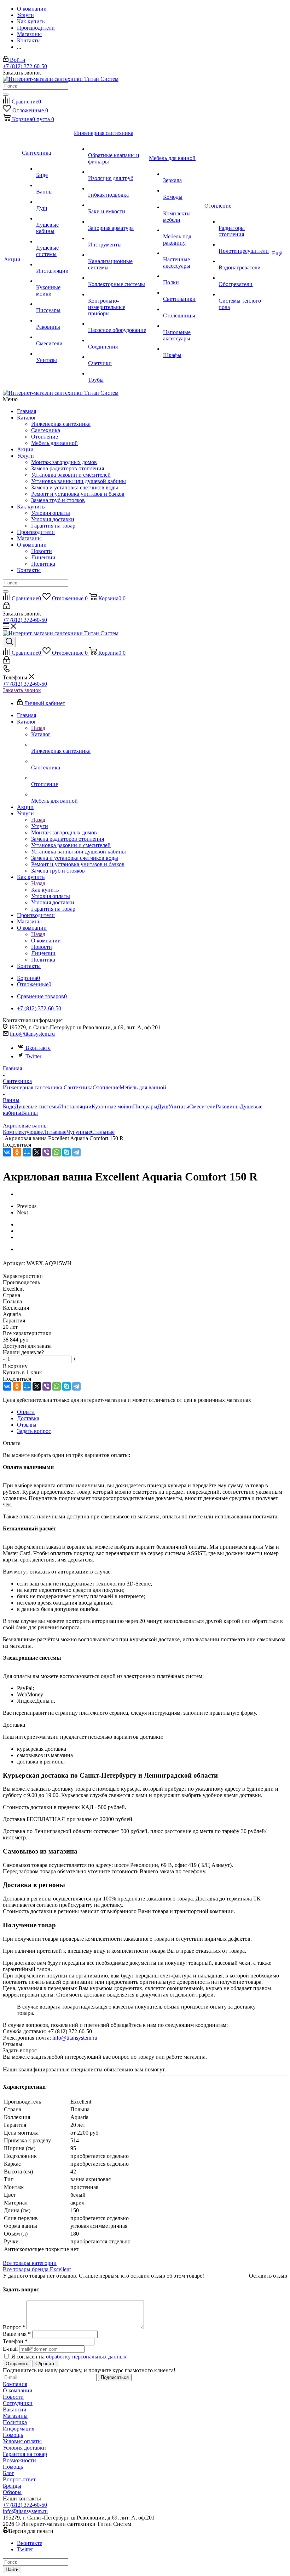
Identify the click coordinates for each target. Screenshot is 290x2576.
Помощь (13, 2435)
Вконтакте (38, 1048)
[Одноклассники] (17, 1152)
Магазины (29, 538)
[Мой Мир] (27, 1152)
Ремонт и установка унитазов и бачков (78, 494)
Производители (36, 532)
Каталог (27, 418)
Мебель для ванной (54, 443)
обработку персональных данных (86, 2357)
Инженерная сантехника (61, 424)
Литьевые (55, 1132)
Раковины (228, 1106)
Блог (8, 2473)
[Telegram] (76, 1152)
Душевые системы (37, 1106)
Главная (27, 411)
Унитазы (179, 1106)
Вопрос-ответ (19, 2479)
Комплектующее (23, 1132)
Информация (19, 2429)
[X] (37, 1152)
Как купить (31, 507)
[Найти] (6, 95)
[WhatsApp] (57, 1152)
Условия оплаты (51, 513)
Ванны (30, 1113)
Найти (12, 2569)
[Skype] (66, 1152)
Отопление (45, 437)
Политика (43, 564)
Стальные (103, 1132)
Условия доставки (53, 519)
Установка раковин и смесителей (71, 475)
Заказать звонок (22, 690)
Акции (25, 449)
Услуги (25, 456)
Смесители (202, 1106)
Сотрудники (18, 2403)
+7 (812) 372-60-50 (25, 66)
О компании (32, 545)
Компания (15, 2384)
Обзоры (12, 2492)
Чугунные (79, 1132)
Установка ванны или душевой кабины (79, 481)
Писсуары (145, 1106)
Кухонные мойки (112, 1106)
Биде (9, 1106)
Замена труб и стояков (58, 500)
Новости (42, 551)
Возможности (19, 2460)
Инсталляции (75, 1106)
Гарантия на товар (53, 526)
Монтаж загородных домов (64, 462)
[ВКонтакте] (7, 1152)
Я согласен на (69, 2357)
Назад (38, 728)
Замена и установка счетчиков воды (75, 487)
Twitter (33, 1056)
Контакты (29, 570)
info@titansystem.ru (32, 1034)
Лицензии (43, 557)
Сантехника (46, 430)
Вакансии (15, 2410)
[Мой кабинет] (7, 607)
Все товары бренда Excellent (37, 2269)
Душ (163, 1106)
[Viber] (47, 1152)
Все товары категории (30, 2263)
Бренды (12, 2486)
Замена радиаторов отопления (68, 468)
